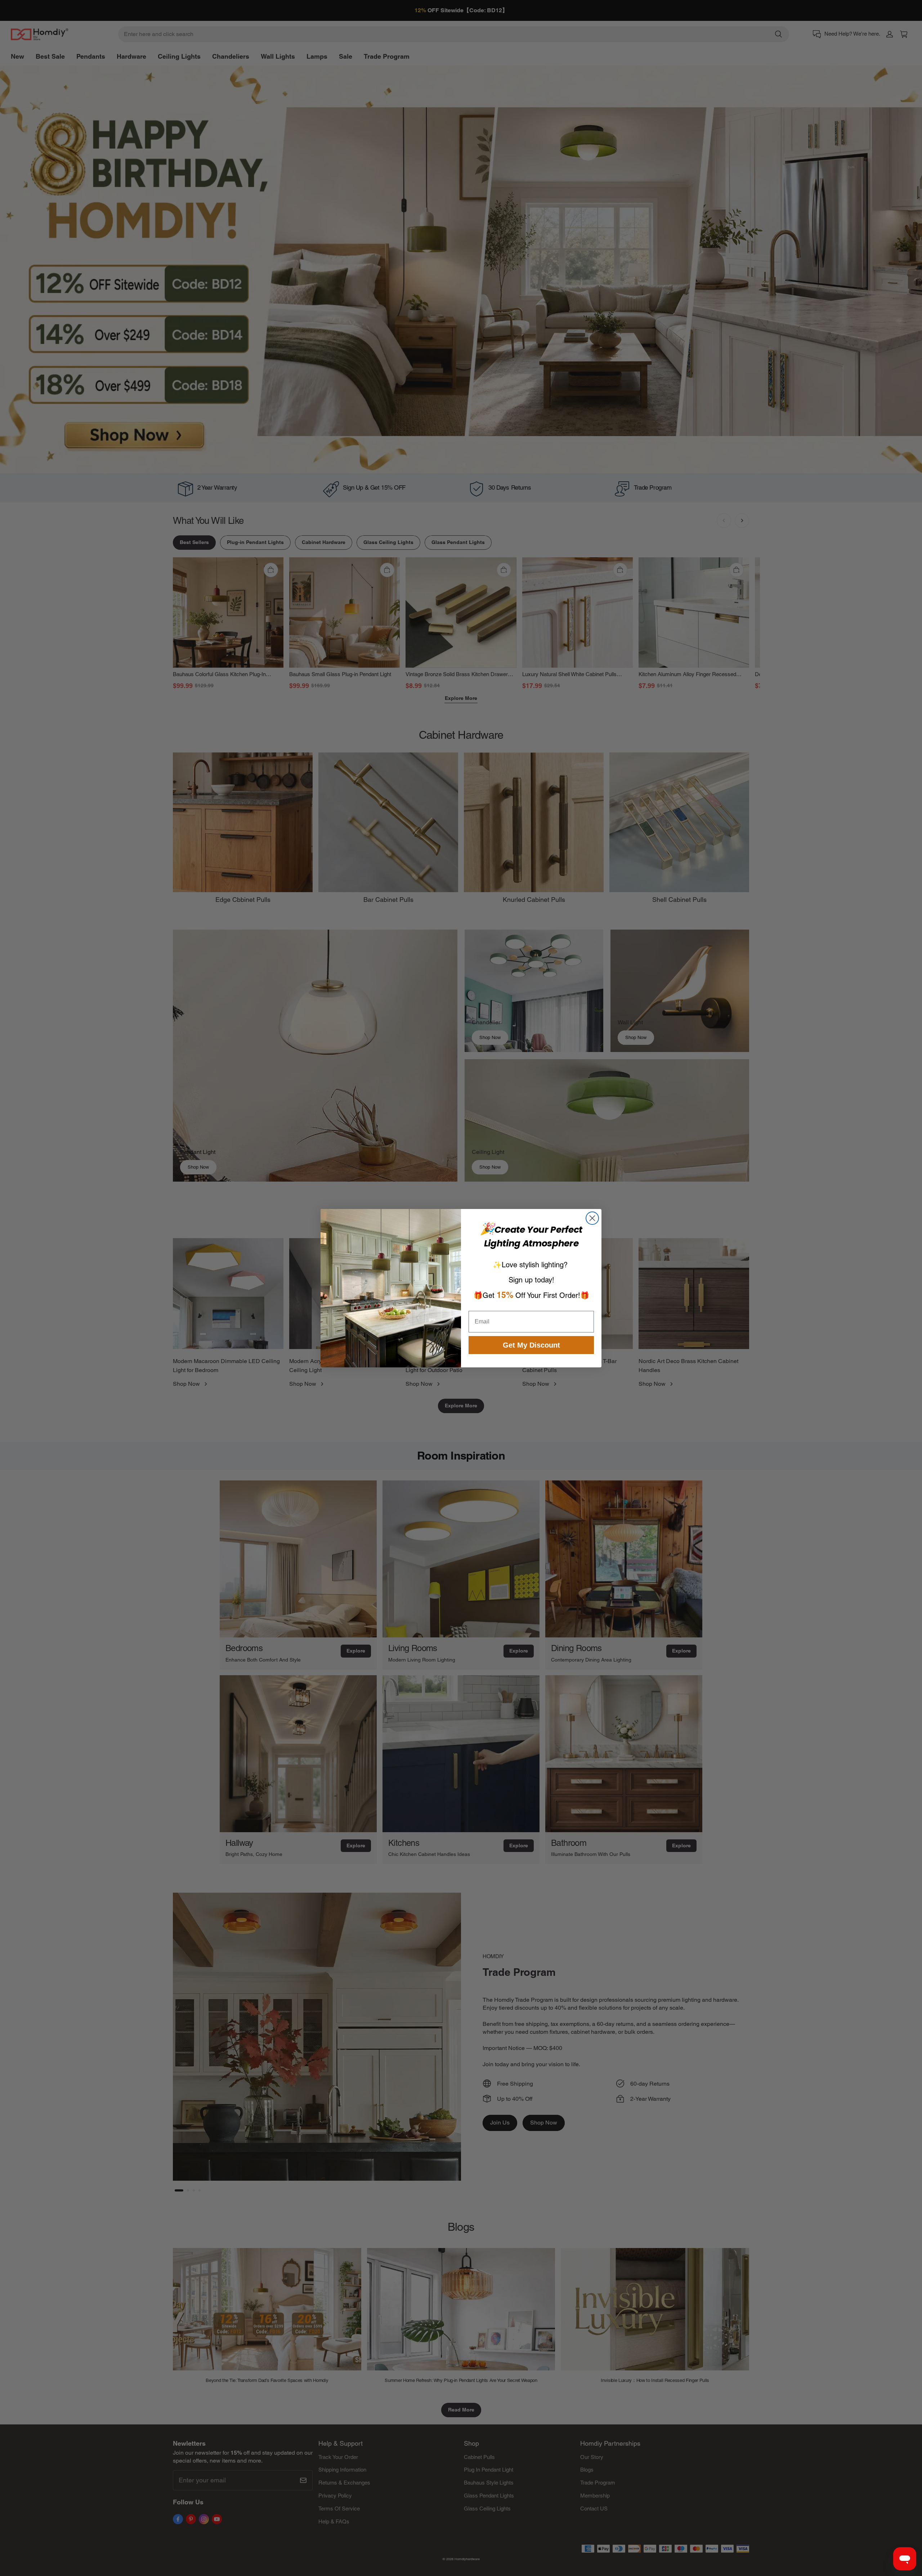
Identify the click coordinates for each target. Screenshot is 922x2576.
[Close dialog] (592, 1218)
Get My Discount (531, 1345)
